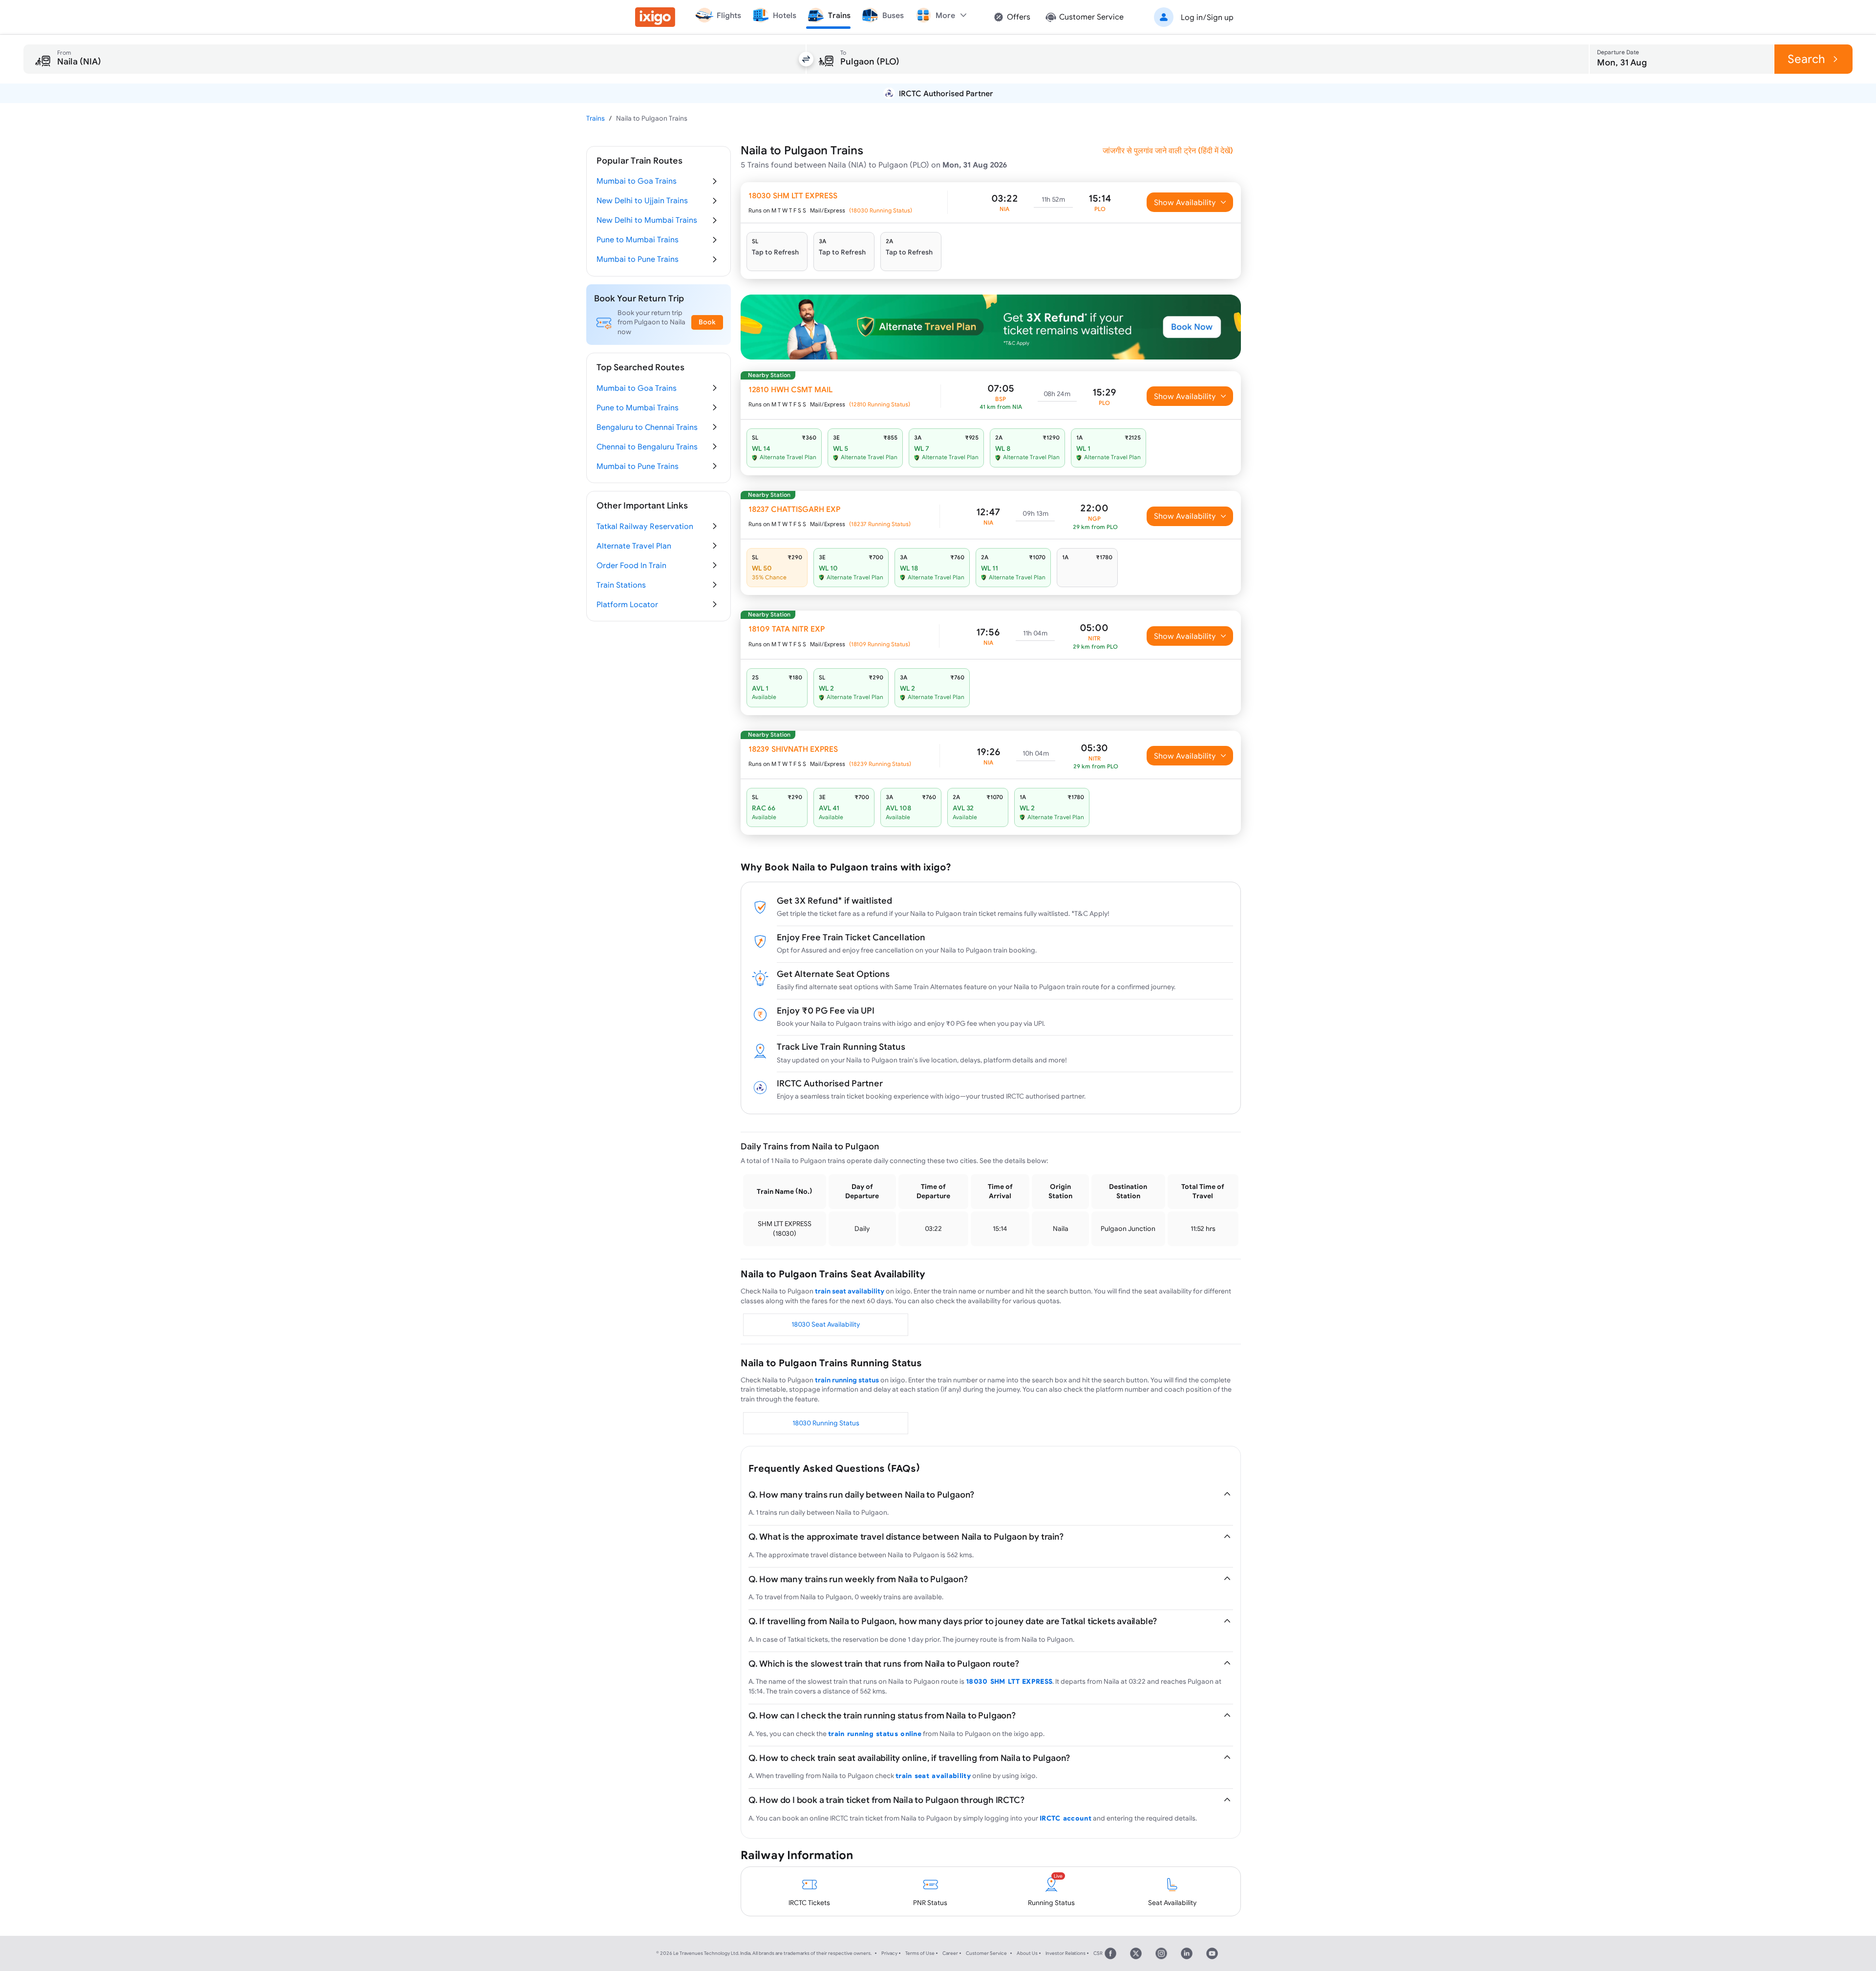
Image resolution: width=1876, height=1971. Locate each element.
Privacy (889, 1953)
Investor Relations (1066, 1953)
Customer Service (986, 1953)
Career (950, 1953)
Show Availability (1185, 202)
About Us (1027, 1953)
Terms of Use (920, 1953)
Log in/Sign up (1207, 17)
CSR (1098, 1953)
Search (1806, 59)
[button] (1192, 17)
